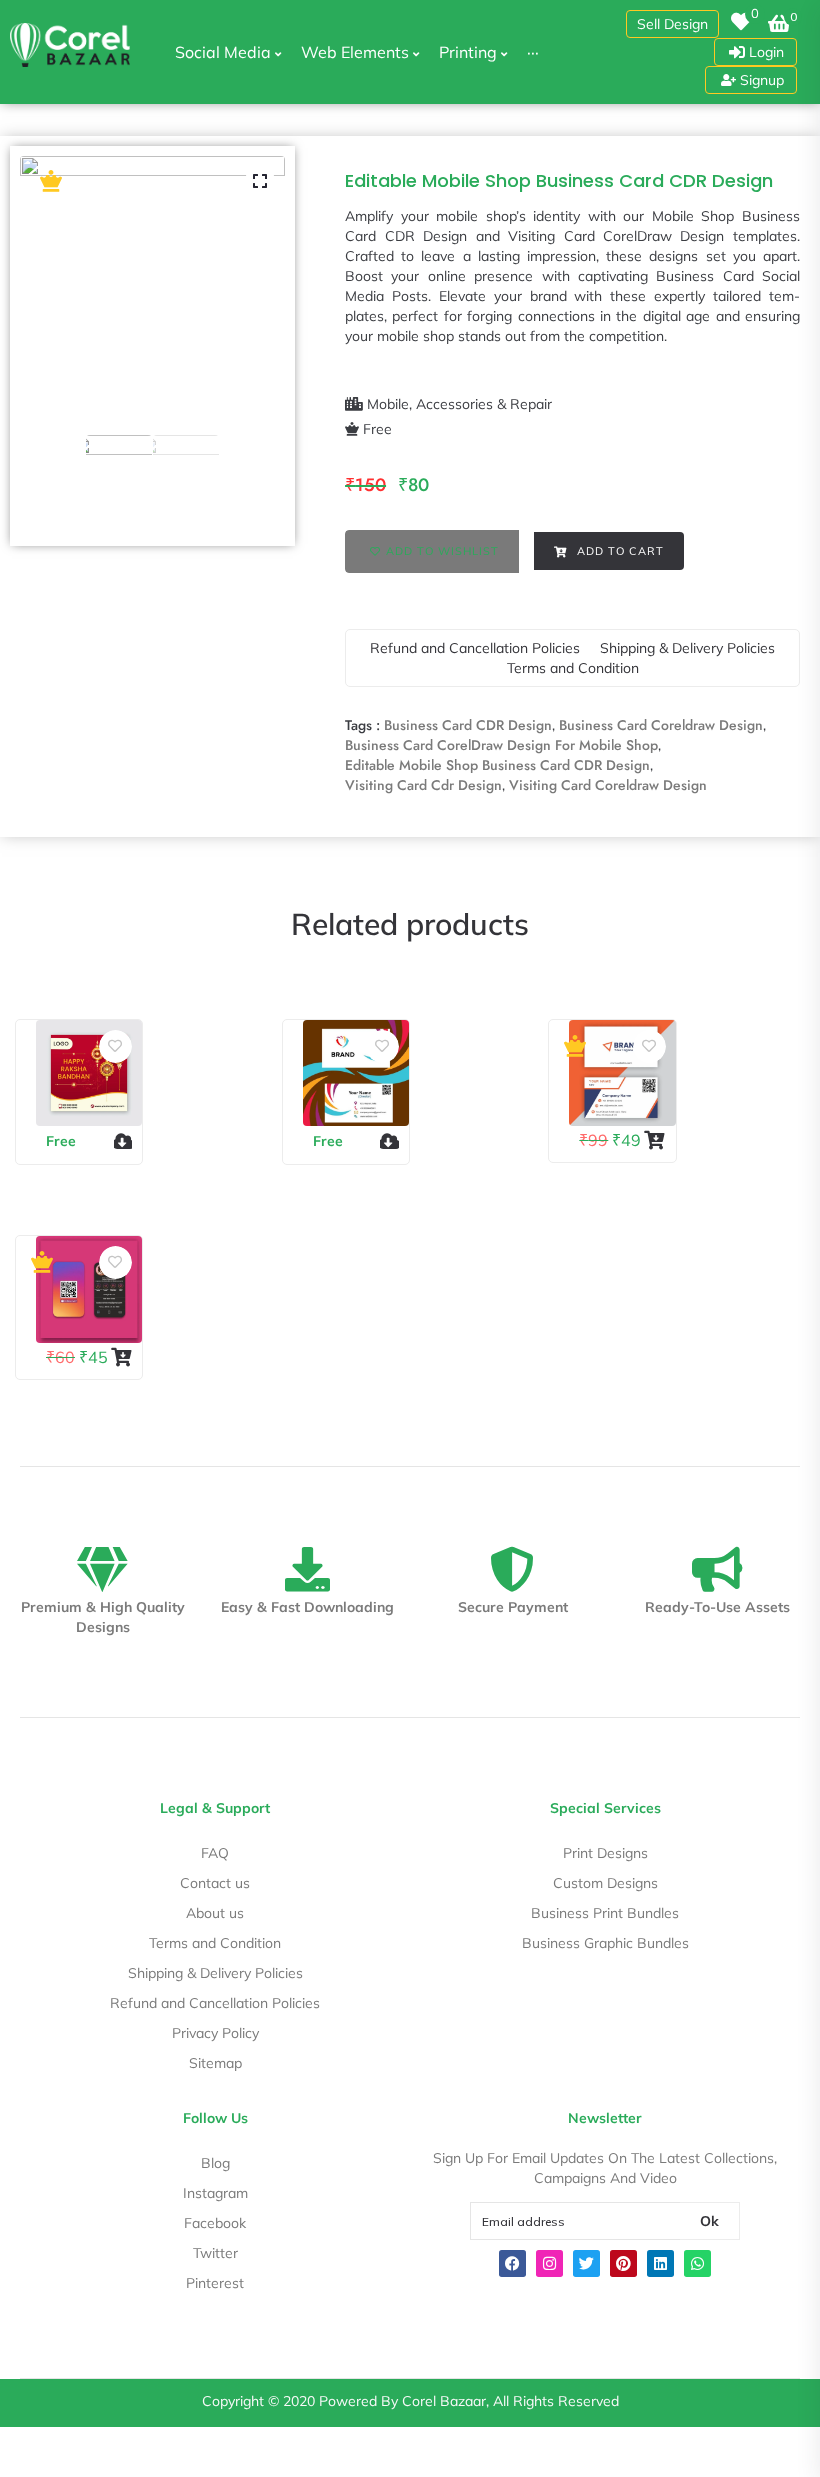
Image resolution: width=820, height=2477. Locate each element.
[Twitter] (586, 2263)
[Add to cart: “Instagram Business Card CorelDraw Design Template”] (123, 1357)
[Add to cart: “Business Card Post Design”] (656, 1140)
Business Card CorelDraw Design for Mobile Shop (501, 745)
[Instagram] (549, 2263)
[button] (672, 24)
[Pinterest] (623, 2263)
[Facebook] (512, 2263)
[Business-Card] (152, 288)
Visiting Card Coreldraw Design (608, 785)
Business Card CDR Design (468, 725)
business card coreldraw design (661, 725)
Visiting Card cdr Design (423, 785)
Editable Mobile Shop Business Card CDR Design (497, 765)
